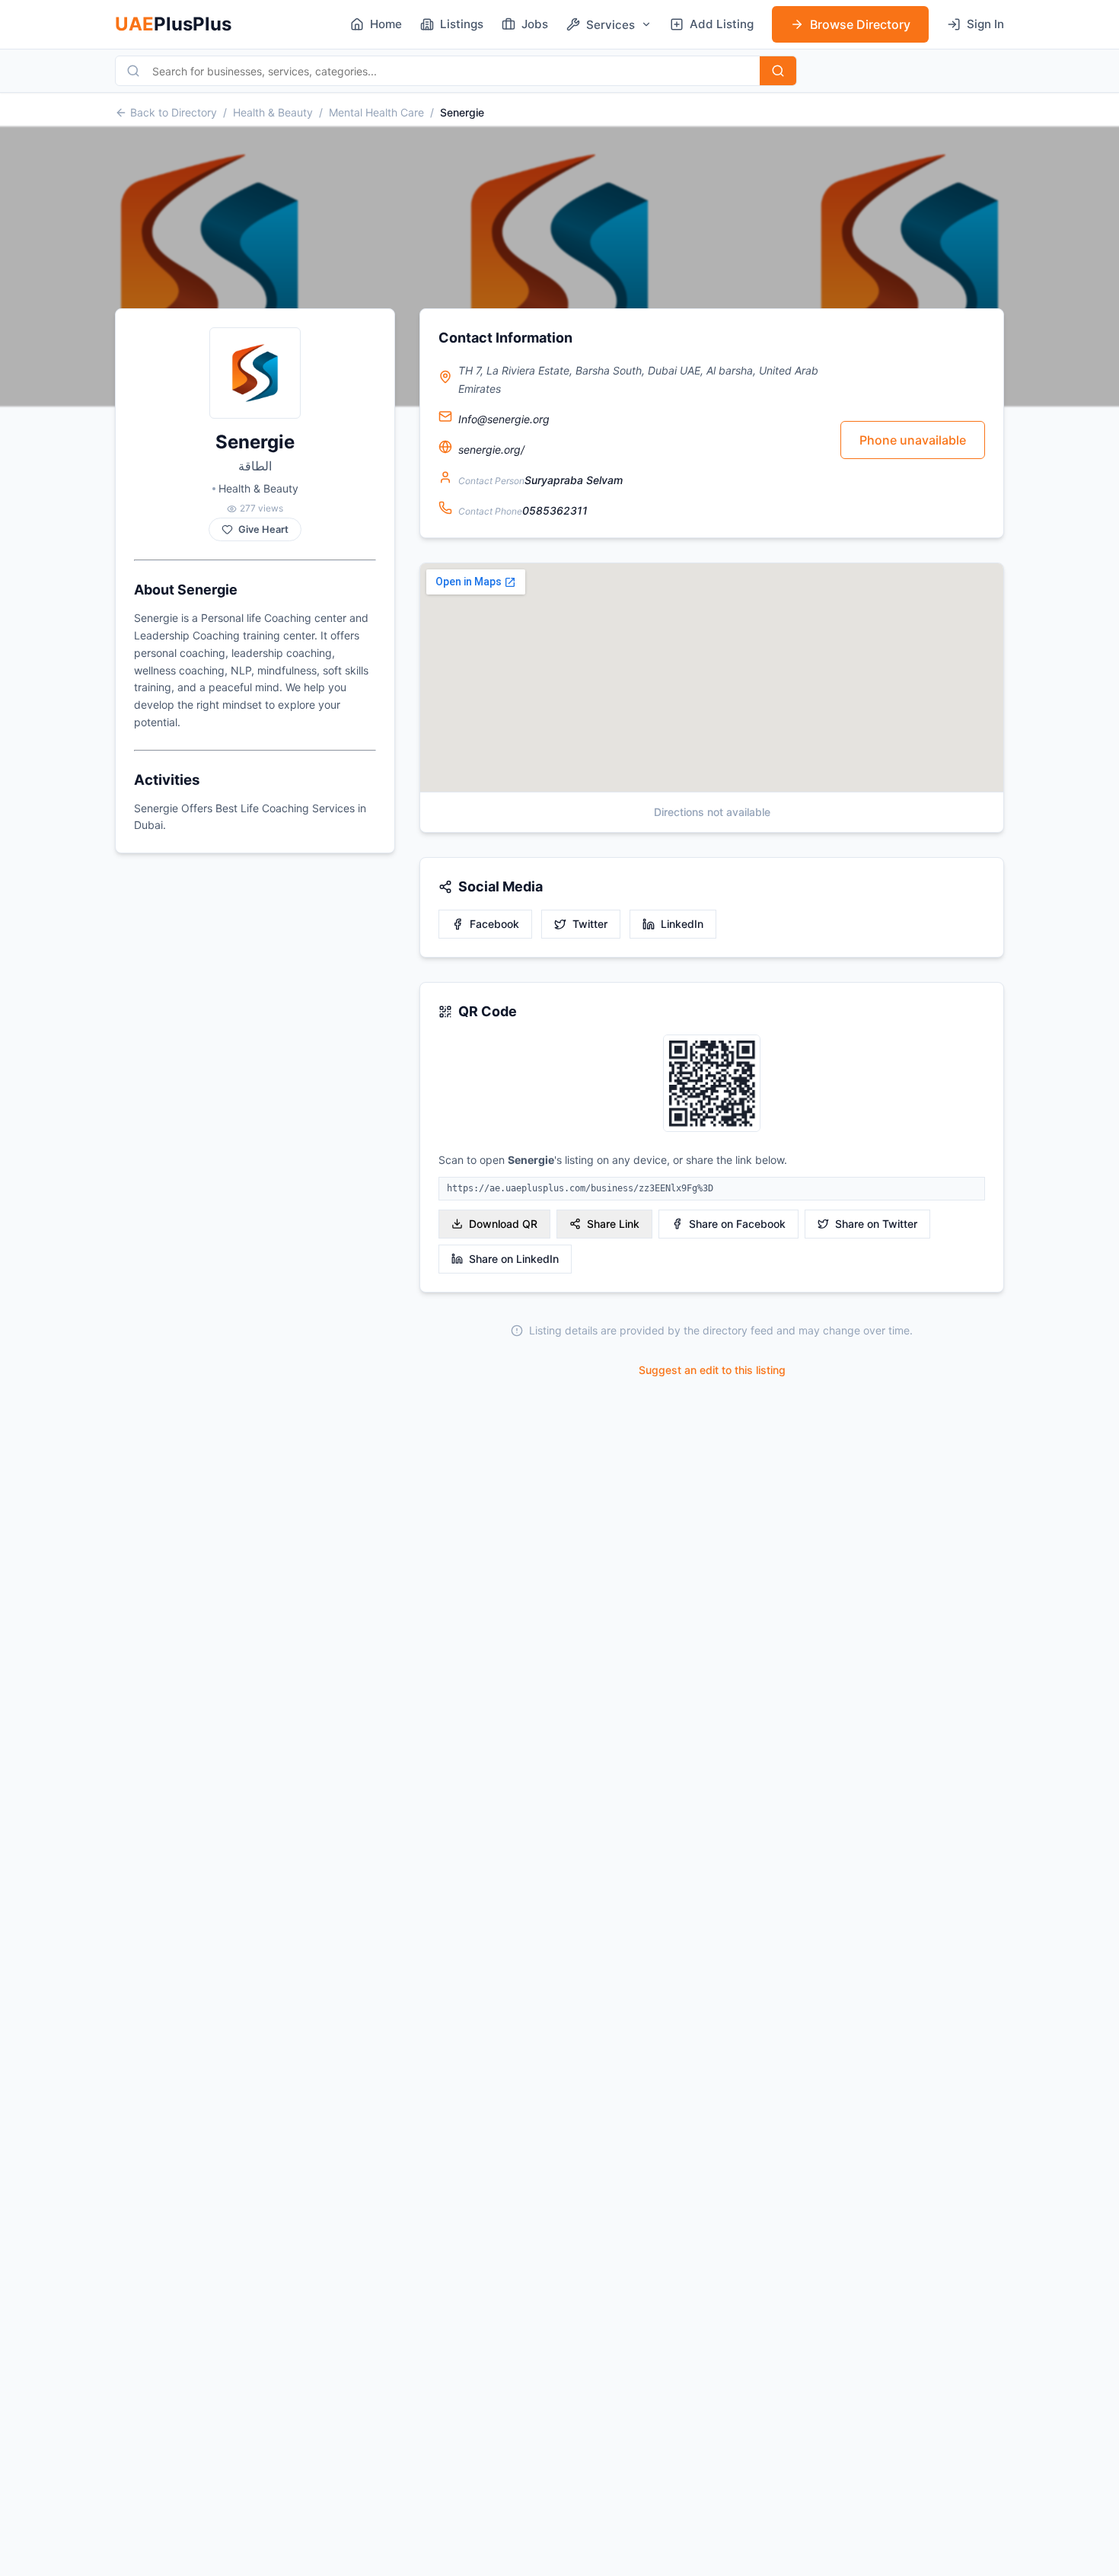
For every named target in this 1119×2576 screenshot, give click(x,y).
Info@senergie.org (504, 419)
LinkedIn (682, 924)
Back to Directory (174, 112)
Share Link (613, 1224)
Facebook (494, 924)
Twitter (590, 924)
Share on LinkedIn (514, 1259)
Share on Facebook (737, 1224)
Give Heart (263, 529)
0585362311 (555, 510)
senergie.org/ (491, 450)
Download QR (503, 1224)
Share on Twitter (876, 1224)
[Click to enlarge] (712, 1084)
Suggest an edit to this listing (712, 1370)
